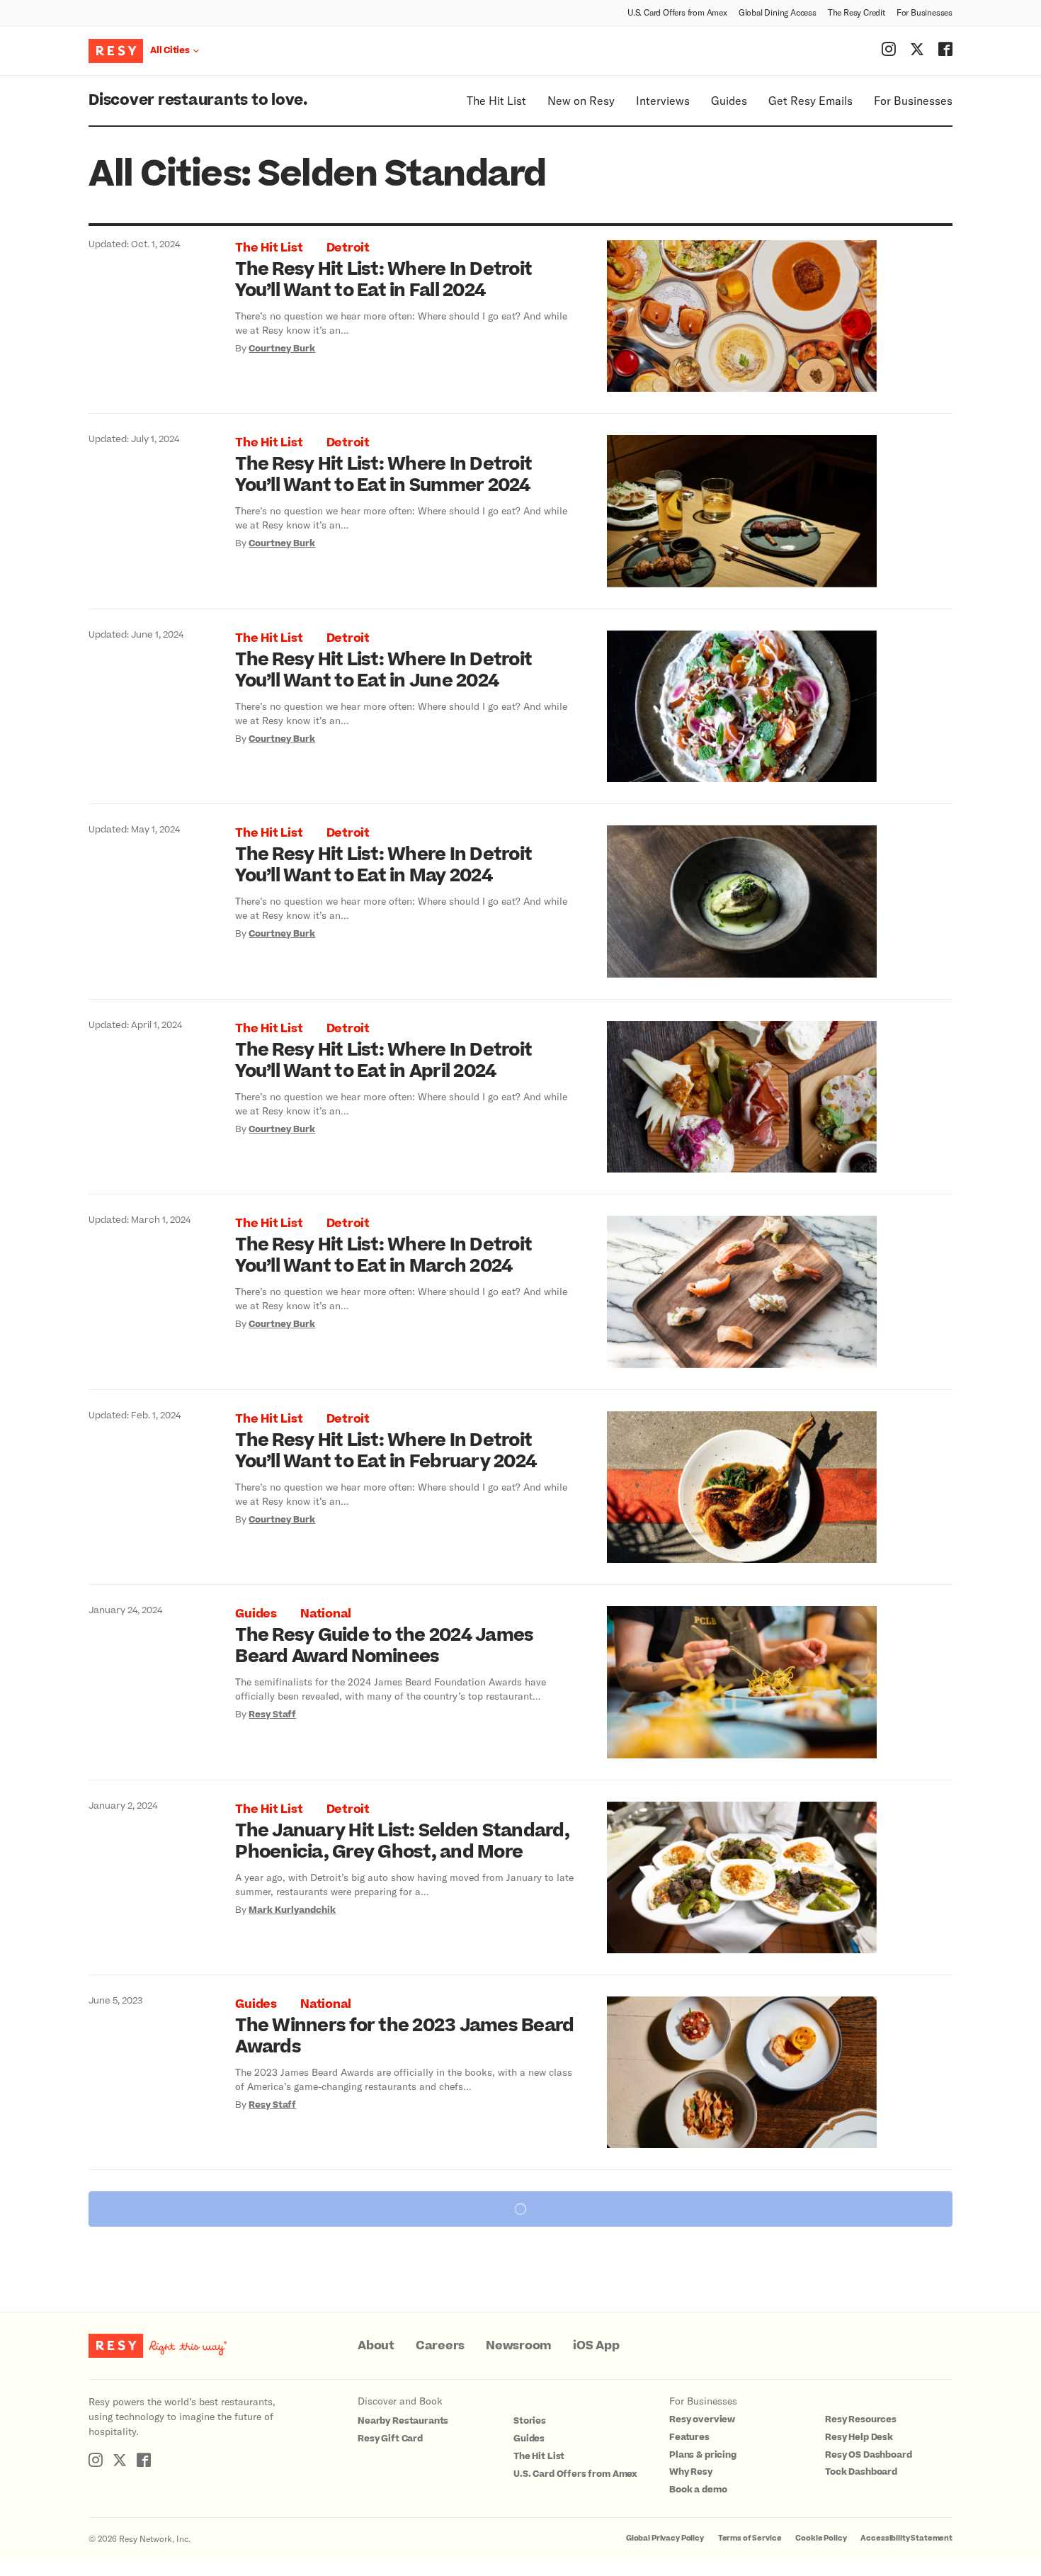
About (376, 2346)
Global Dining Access (778, 12)
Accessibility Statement (906, 2538)
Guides (729, 100)
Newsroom (519, 2346)
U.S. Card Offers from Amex (677, 12)
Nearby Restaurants (403, 2421)
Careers (440, 2346)
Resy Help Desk (859, 2437)
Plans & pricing (703, 2455)
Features (689, 2437)
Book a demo (698, 2490)
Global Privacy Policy (665, 2538)
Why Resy (691, 2472)
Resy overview (702, 2419)
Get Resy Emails (810, 100)
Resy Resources (861, 2419)
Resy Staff (272, 1714)
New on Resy (581, 100)
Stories (530, 2421)
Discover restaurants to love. (198, 100)
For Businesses (925, 12)
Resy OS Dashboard (868, 2455)
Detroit (348, 248)
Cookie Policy (821, 2538)
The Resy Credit (857, 12)
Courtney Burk (282, 349)
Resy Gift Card (390, 2439)
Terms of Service (750, 2538)
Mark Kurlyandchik (292, 1910)
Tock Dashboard (861, 2472)
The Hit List (496, 100)
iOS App (596, 2346)
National (326, 1614)
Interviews (663, 100)
